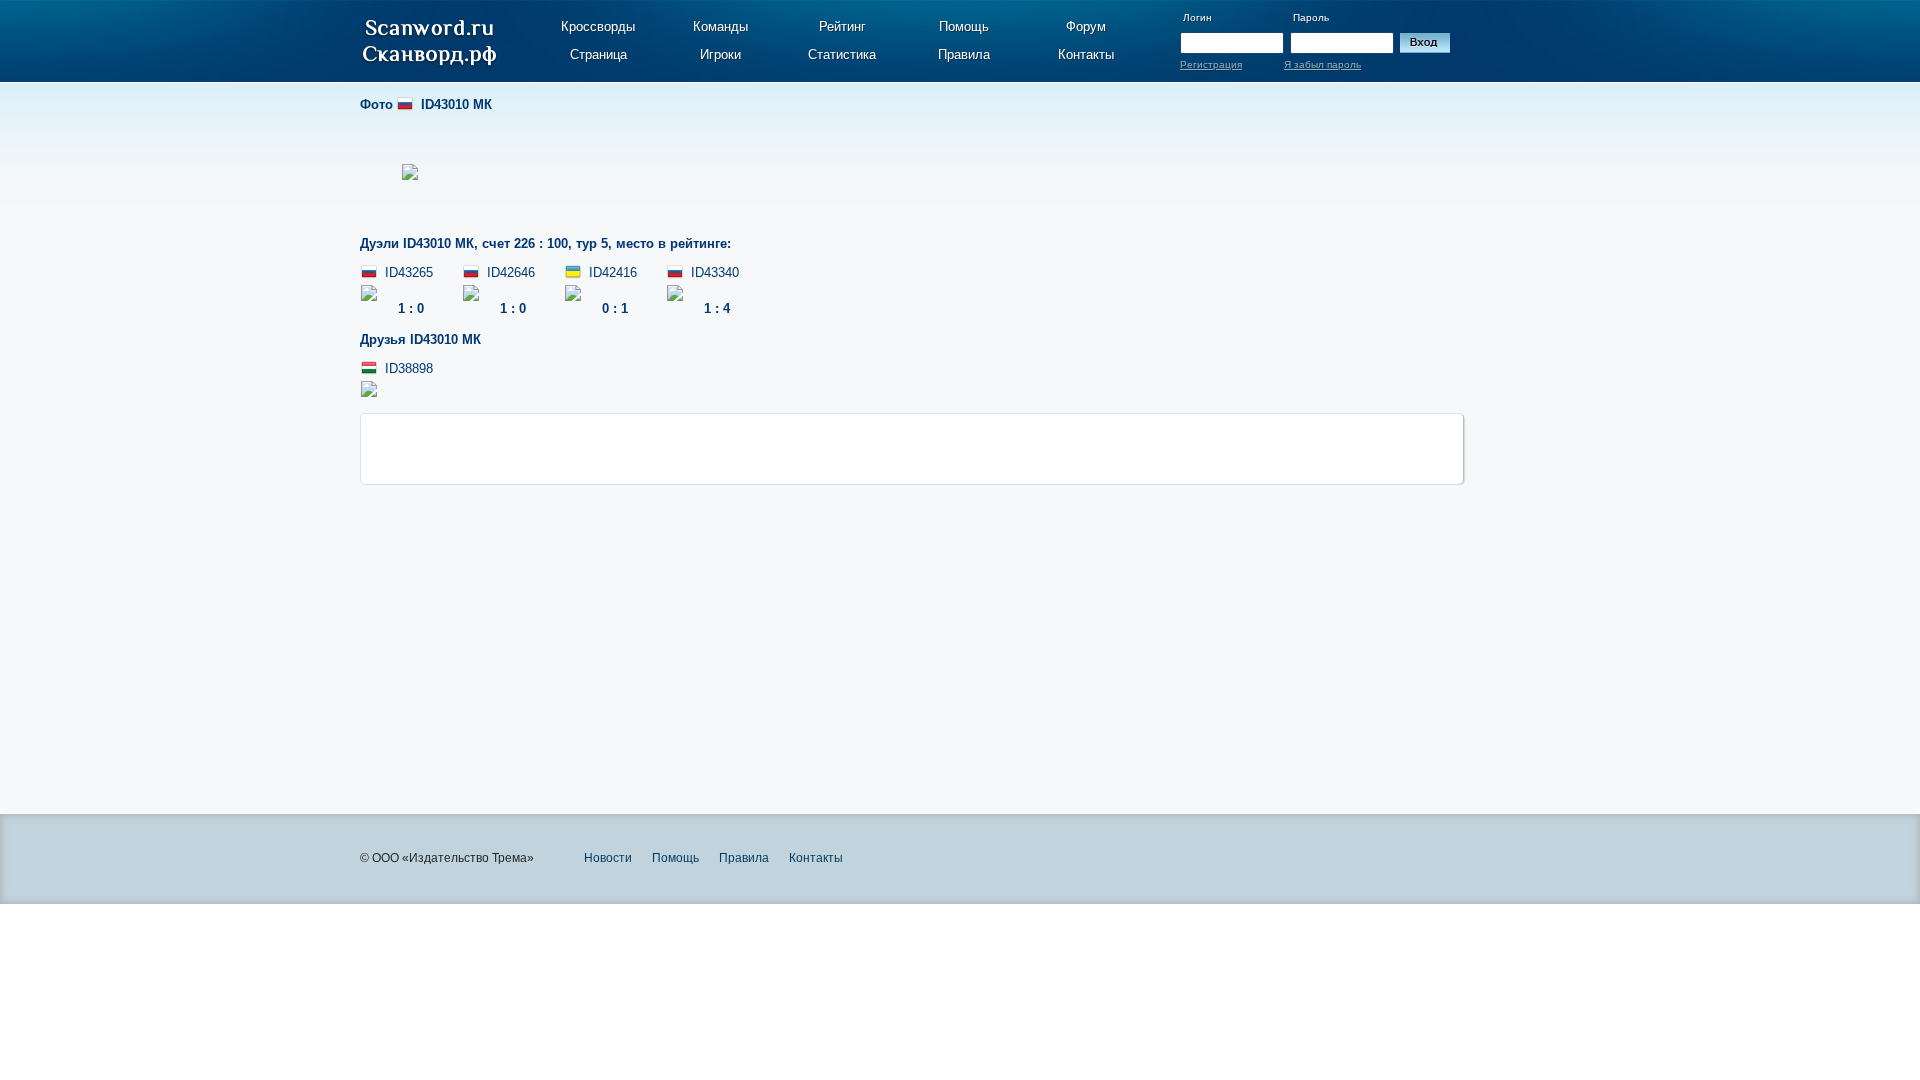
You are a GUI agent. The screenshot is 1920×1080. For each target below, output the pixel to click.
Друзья (420, 339)
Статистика (842, 54)
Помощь (964, 26)
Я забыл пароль (1322, 64)
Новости (608, 858)
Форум (1086, 26)
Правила (964, 54)
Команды (720, 26)
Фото (426, 104)
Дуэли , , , (545, 243)
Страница (598, 54)
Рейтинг (842, 26)
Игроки (720, 54)
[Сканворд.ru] (429, 43)
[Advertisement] (912, 624)
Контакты (1086, 54)
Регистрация (1211, 64)
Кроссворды (598, 26)
